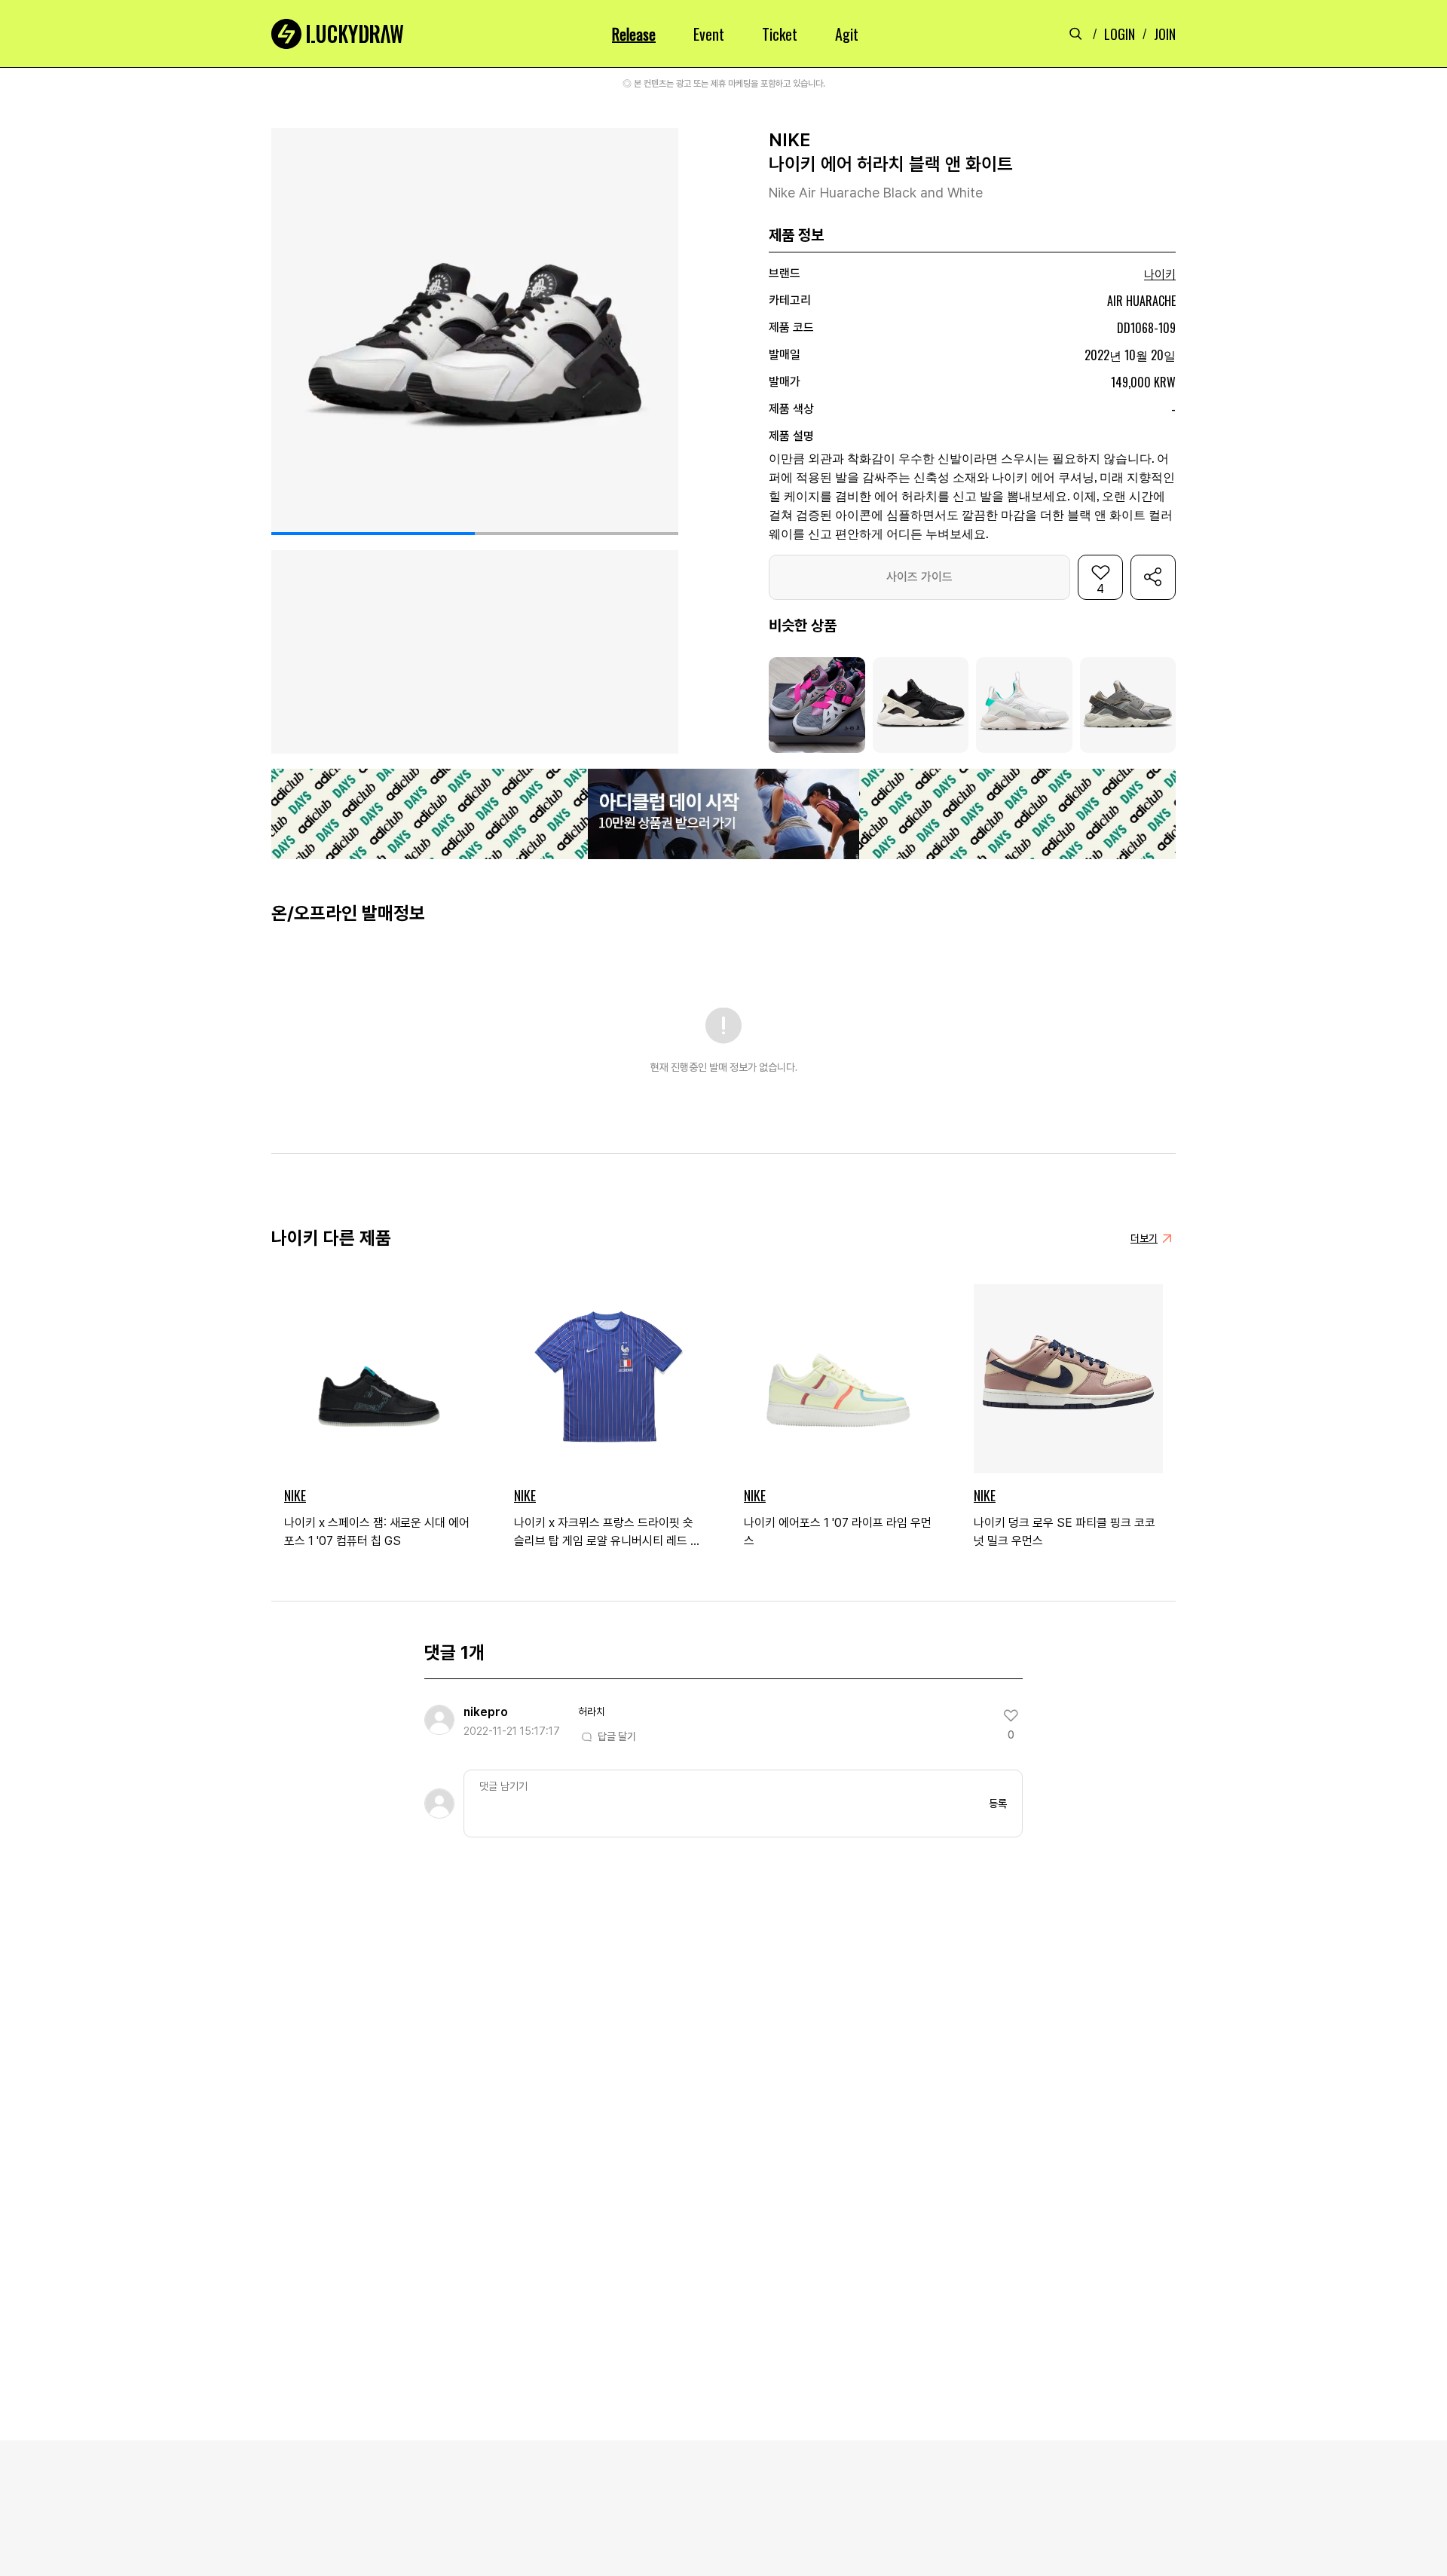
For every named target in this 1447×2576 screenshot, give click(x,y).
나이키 (1160, 275)
